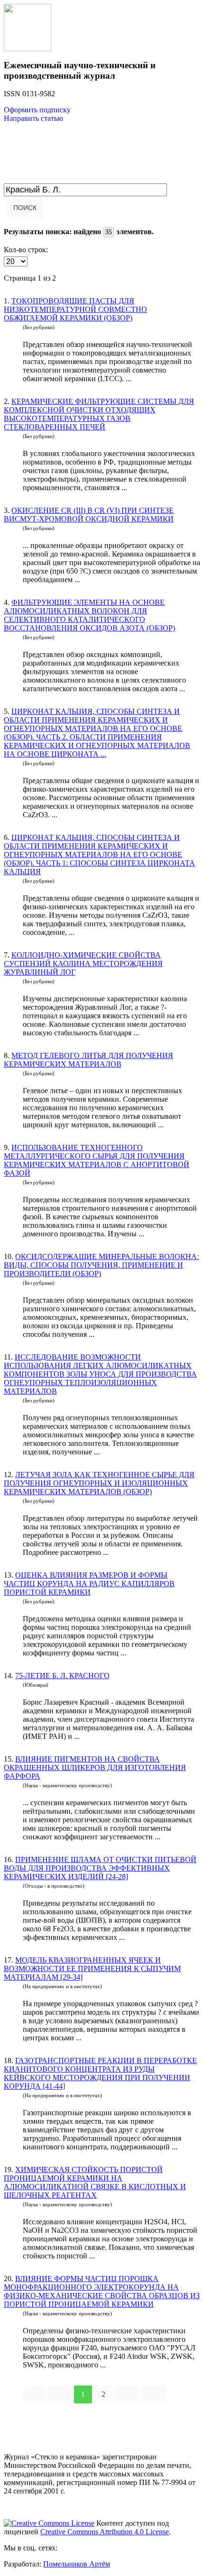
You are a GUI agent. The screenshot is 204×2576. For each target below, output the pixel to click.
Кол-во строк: (26, 250)
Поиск (25, 208)
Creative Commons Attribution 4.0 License (105, 2532)
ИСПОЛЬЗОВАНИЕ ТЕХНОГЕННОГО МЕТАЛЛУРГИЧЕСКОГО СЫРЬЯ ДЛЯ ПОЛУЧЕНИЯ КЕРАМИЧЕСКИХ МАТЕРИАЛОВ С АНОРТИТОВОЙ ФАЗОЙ (97, 1160)
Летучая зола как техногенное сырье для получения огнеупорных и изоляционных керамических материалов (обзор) (99, 1483)
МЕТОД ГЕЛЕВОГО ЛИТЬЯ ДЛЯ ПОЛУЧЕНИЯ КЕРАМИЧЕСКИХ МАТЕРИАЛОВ (88, 1060)
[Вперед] (127, 2394)
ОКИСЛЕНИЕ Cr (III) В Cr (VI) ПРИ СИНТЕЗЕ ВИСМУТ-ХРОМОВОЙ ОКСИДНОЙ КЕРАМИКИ (89, 515)
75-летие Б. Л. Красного (62, 1676)
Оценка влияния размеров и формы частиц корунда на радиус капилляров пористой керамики (89, 1584)
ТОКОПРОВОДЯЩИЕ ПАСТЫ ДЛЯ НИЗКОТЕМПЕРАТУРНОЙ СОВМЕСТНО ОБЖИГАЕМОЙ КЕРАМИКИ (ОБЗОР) (75, 309)
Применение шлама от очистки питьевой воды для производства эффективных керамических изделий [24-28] (100, 1868)
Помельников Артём (77, 2564)
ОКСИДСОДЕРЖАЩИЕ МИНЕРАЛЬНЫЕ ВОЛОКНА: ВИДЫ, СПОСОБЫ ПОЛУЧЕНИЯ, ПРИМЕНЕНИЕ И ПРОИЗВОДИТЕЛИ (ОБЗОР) (101, 1265)
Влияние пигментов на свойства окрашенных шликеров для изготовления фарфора (95, 1768)
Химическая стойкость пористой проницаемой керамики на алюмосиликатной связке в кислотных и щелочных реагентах (95, 2182)
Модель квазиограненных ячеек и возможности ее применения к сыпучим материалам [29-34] (92, 1969)
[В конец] (154, 2394)
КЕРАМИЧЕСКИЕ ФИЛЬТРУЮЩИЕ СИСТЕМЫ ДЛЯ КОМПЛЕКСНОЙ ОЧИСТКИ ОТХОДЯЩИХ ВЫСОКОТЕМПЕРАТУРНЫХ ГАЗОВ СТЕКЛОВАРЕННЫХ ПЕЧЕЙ (99, 414)
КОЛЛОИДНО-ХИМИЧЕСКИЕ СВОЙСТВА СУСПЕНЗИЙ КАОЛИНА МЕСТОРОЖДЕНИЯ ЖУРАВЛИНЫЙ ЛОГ (83, 964)
